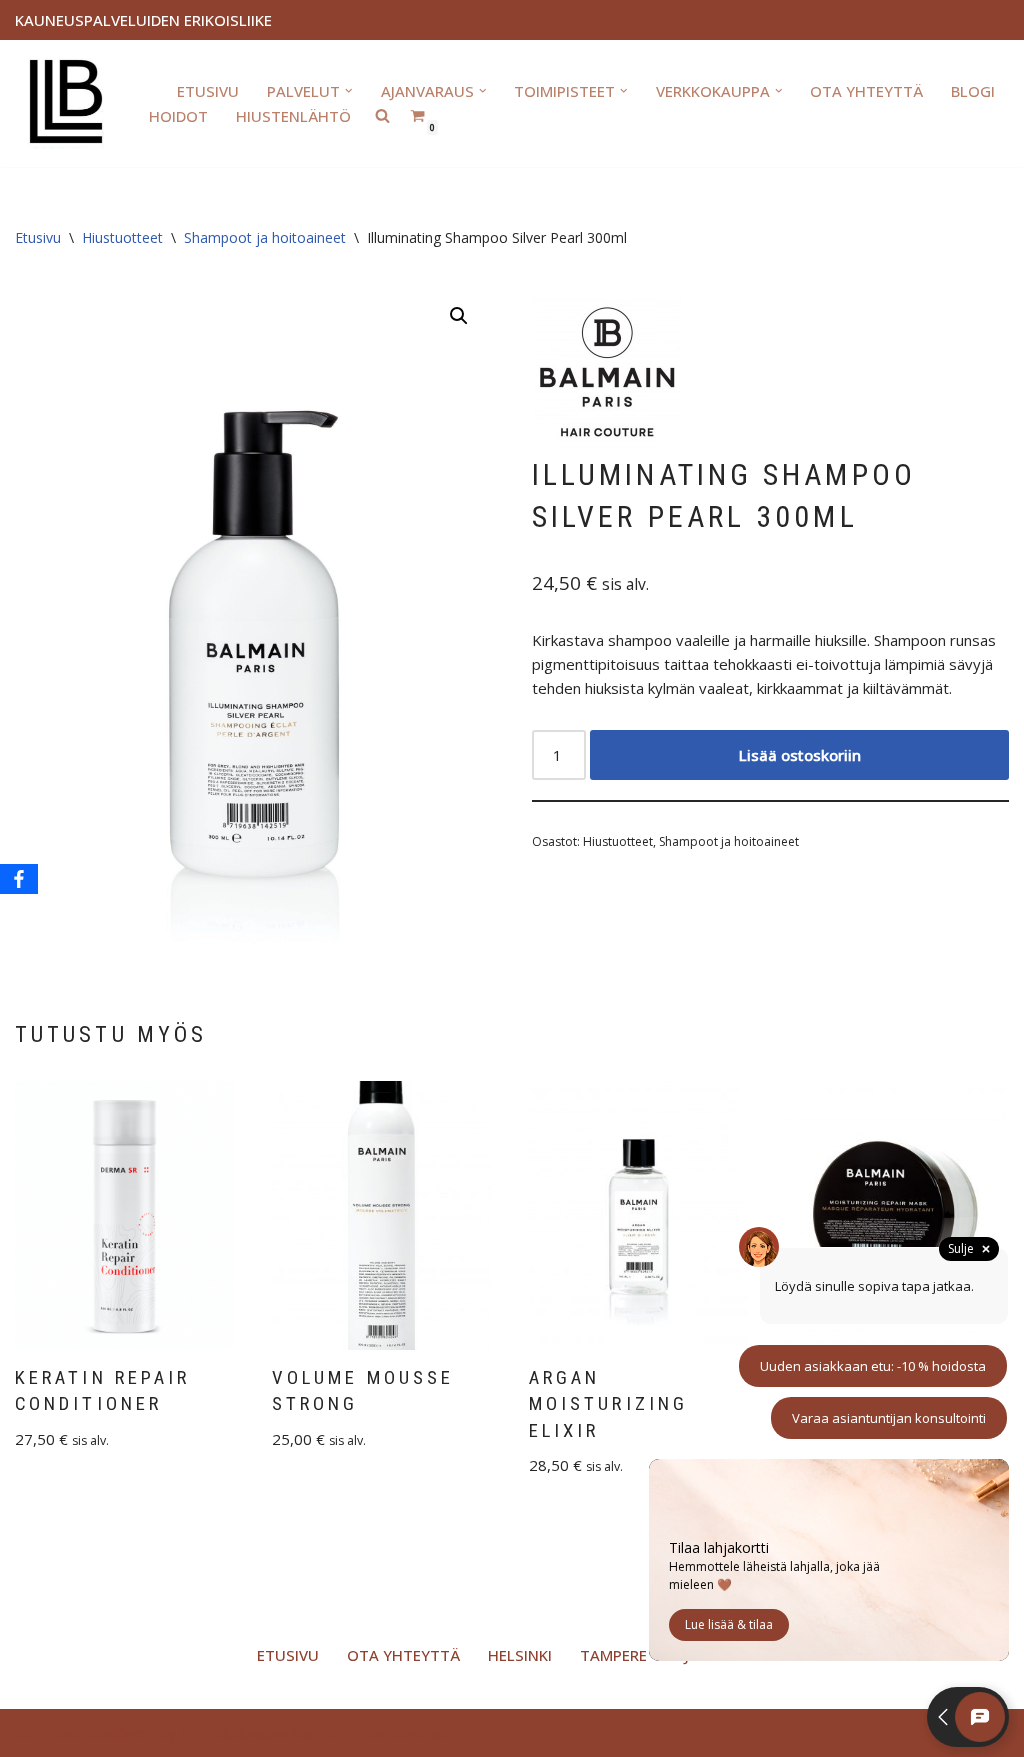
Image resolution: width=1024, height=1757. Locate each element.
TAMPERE (613, 1655)
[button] (349, 91)
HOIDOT (178, 116)
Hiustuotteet (122, 237)
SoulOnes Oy (131, 1733)
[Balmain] (607, 376)
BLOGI (973, 91)
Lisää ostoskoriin (800, 755)
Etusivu (38, 237)
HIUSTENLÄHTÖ (293, 116)
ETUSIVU (208, 91)
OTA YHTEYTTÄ (866, 91)
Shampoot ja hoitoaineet (265, 237)
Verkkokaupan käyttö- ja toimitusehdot (326, 1733)
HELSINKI (520, 1655)
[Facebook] (19, 879)
